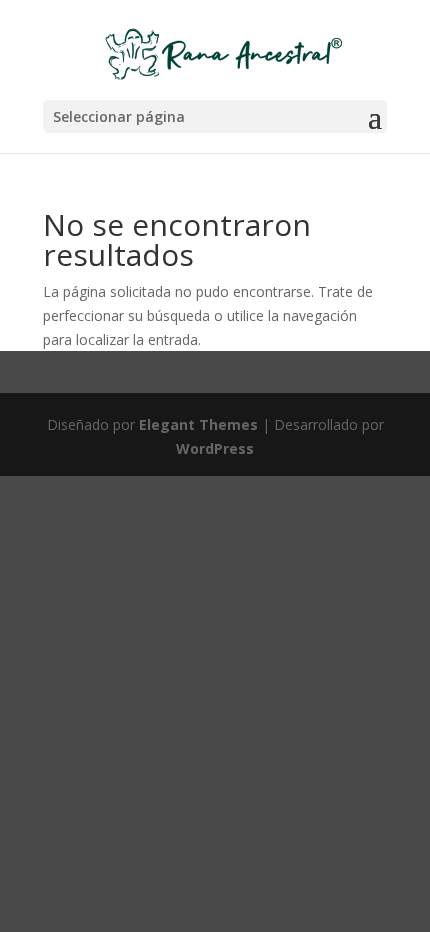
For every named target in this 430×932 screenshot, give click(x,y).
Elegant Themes (198, 424)
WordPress (215, 448)
